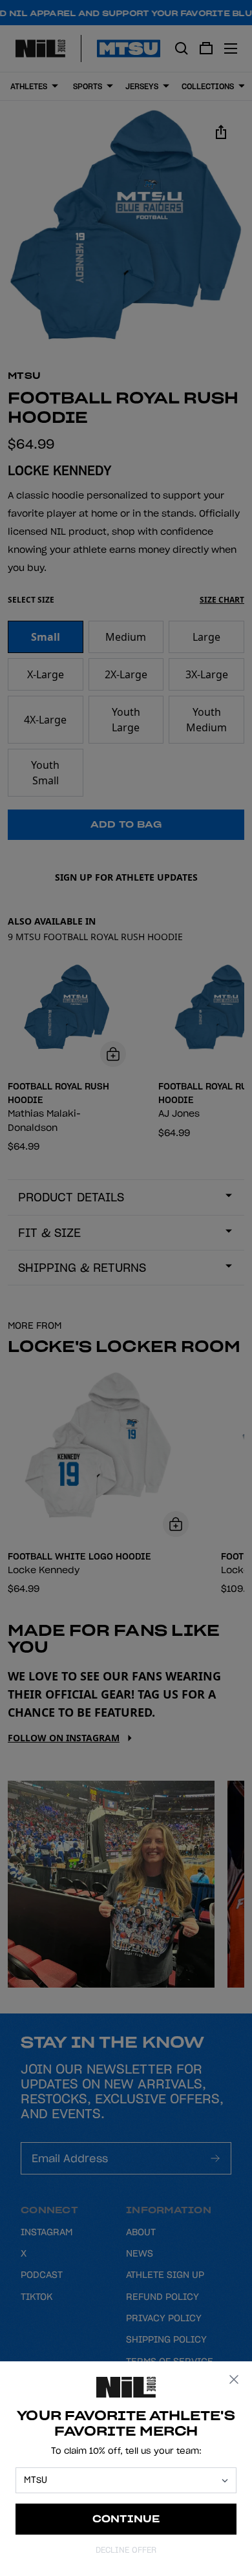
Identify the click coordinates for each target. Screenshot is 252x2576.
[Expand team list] (225, 2481)
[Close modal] (234, 2379)
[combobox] (120, 2480)
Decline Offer (126, 2550)
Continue (126, 2519)
